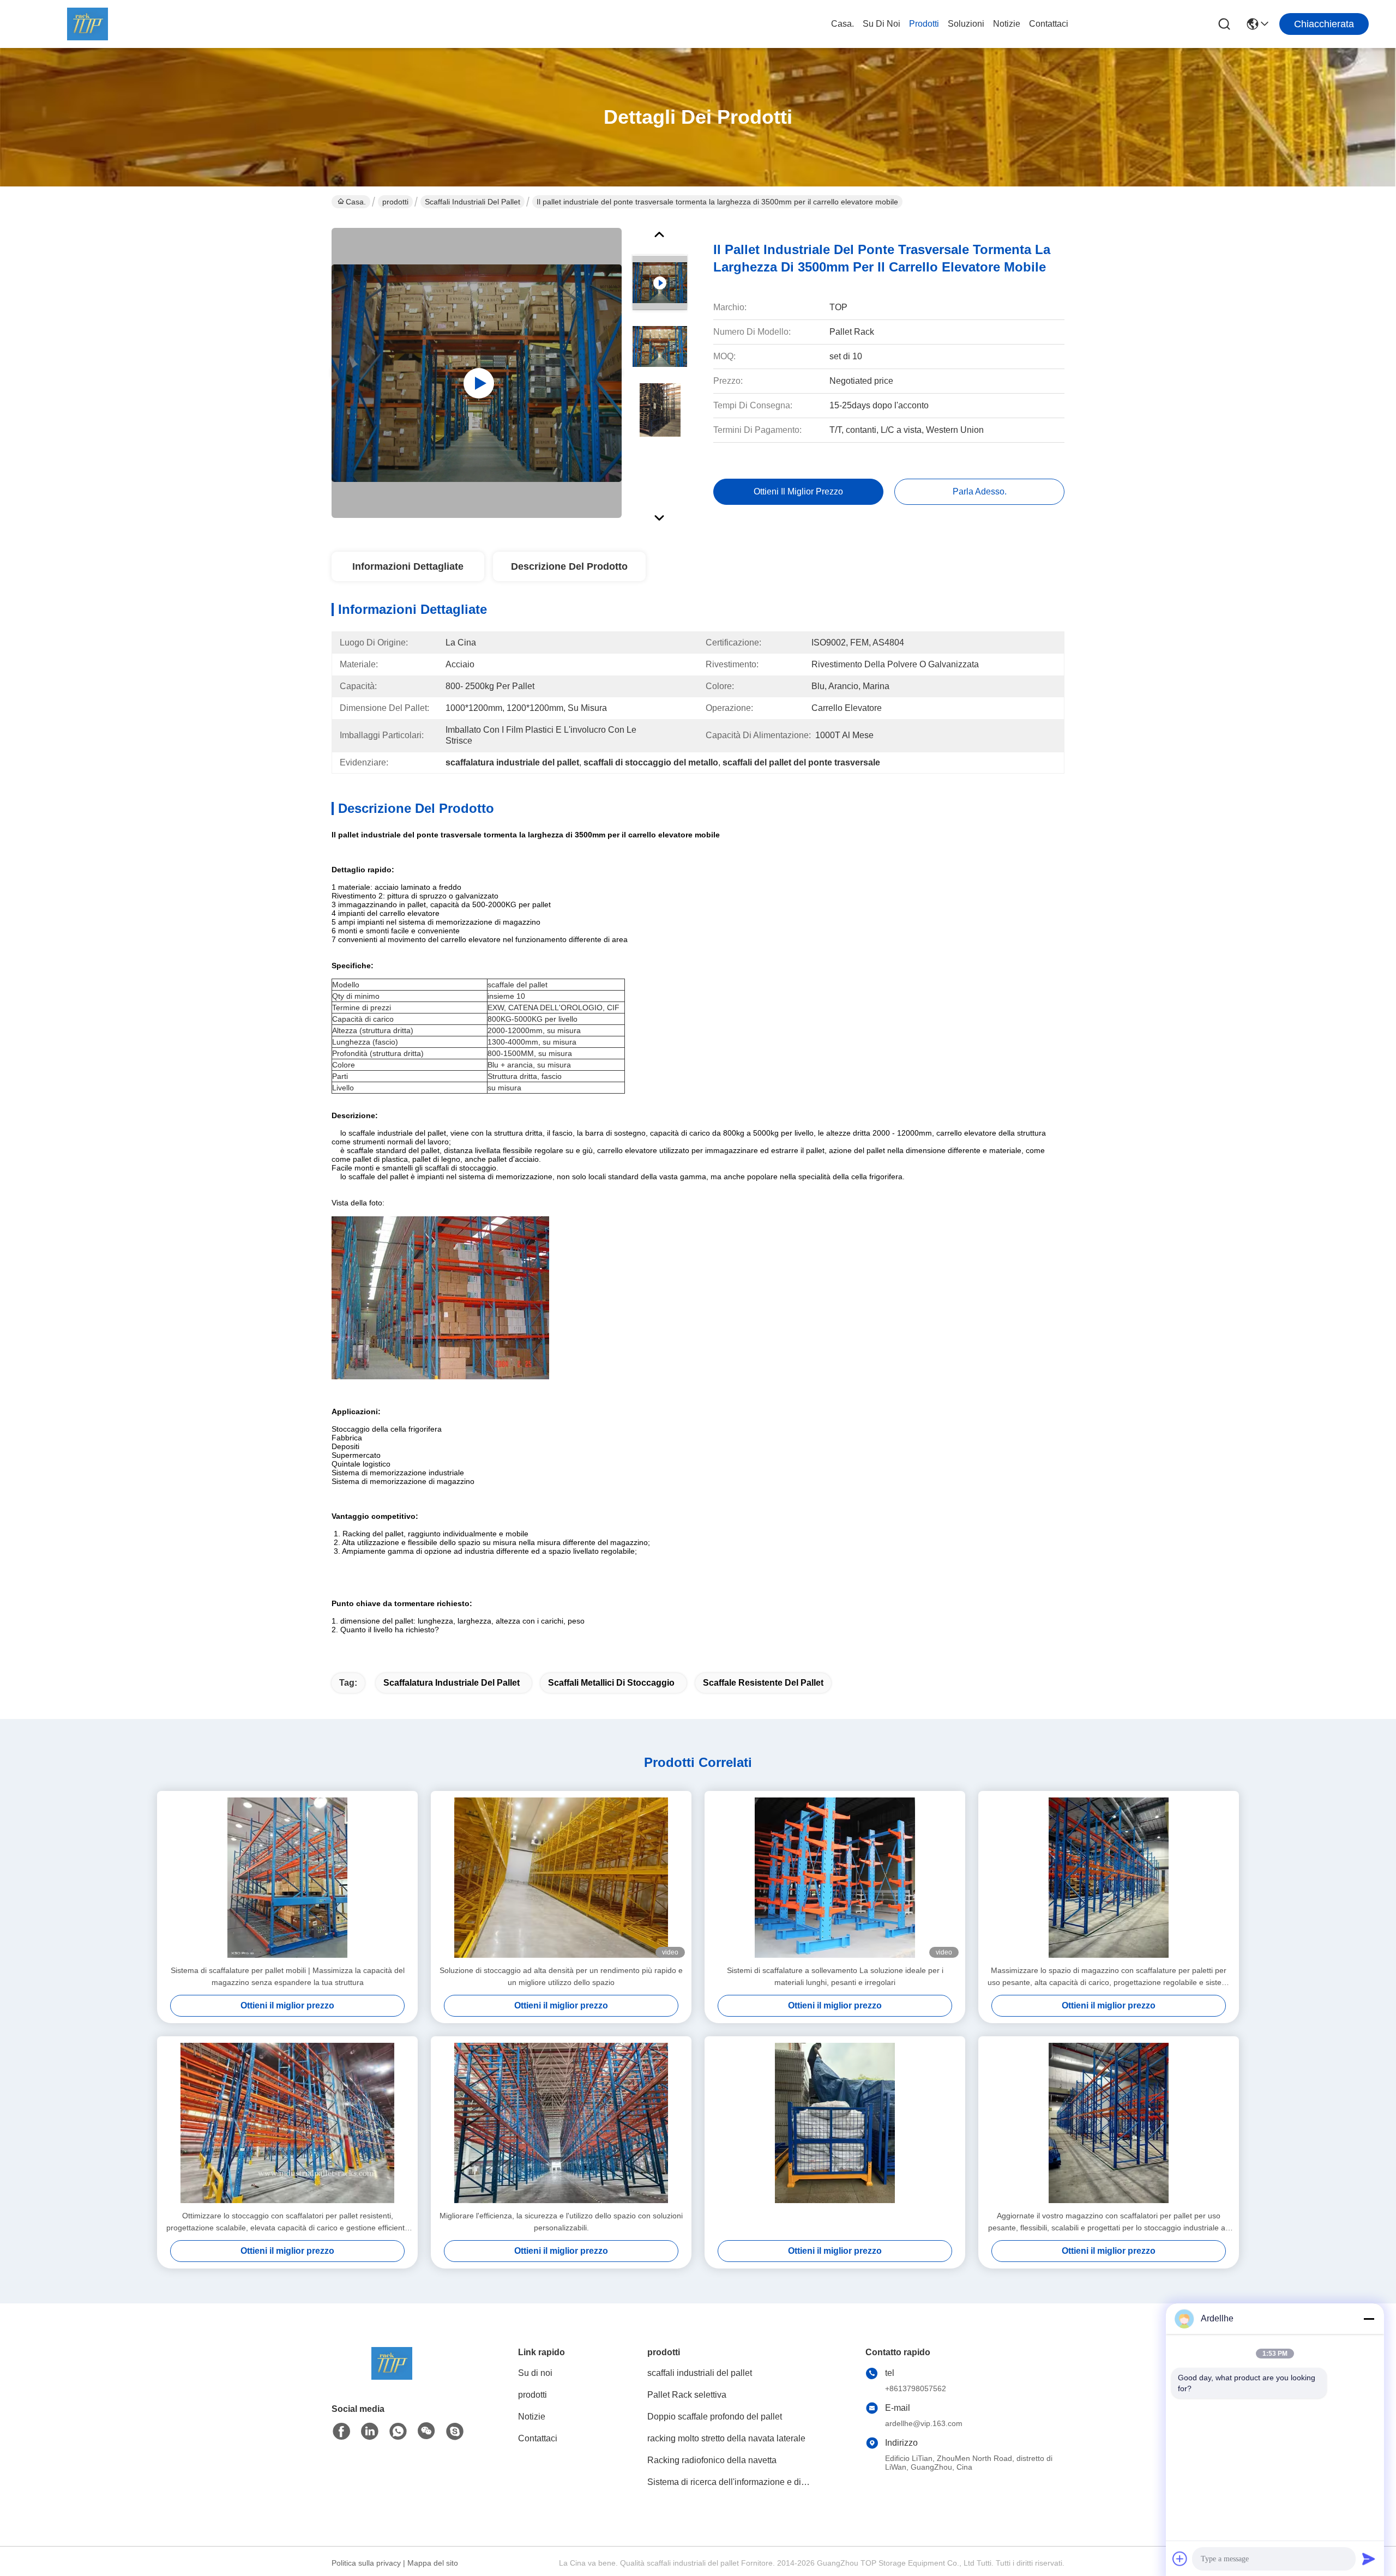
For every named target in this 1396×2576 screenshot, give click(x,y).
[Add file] (1180, 2559)
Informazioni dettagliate (408, 566)
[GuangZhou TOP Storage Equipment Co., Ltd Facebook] (341, 2432)
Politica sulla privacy (366, 2563)
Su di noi (881, 24)
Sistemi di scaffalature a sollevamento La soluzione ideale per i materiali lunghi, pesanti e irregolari (835, 1976)
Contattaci (1049, 24)
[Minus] (1369, 2319)
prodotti (924, 24)
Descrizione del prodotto (569, 566)
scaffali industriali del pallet (473, 202)
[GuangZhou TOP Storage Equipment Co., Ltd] (87, 24)
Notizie (1007, 24)
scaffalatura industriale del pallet (452, 1683)
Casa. (843, 24)
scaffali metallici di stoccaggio (611, 1683)
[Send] (1369, 2559)
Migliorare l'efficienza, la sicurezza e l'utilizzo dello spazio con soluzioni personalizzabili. (561, 2222)
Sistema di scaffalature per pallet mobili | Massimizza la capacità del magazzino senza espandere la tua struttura (288, 1976)
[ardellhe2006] (455, 2432)
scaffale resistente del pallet (763, 1683)
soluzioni (966, 24)
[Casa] (392, 2377)
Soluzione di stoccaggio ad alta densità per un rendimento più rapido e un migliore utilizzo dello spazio (561, 1976)
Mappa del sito (433, 2563)
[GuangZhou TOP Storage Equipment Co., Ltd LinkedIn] (370, 2432)
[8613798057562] (398, 2432)
